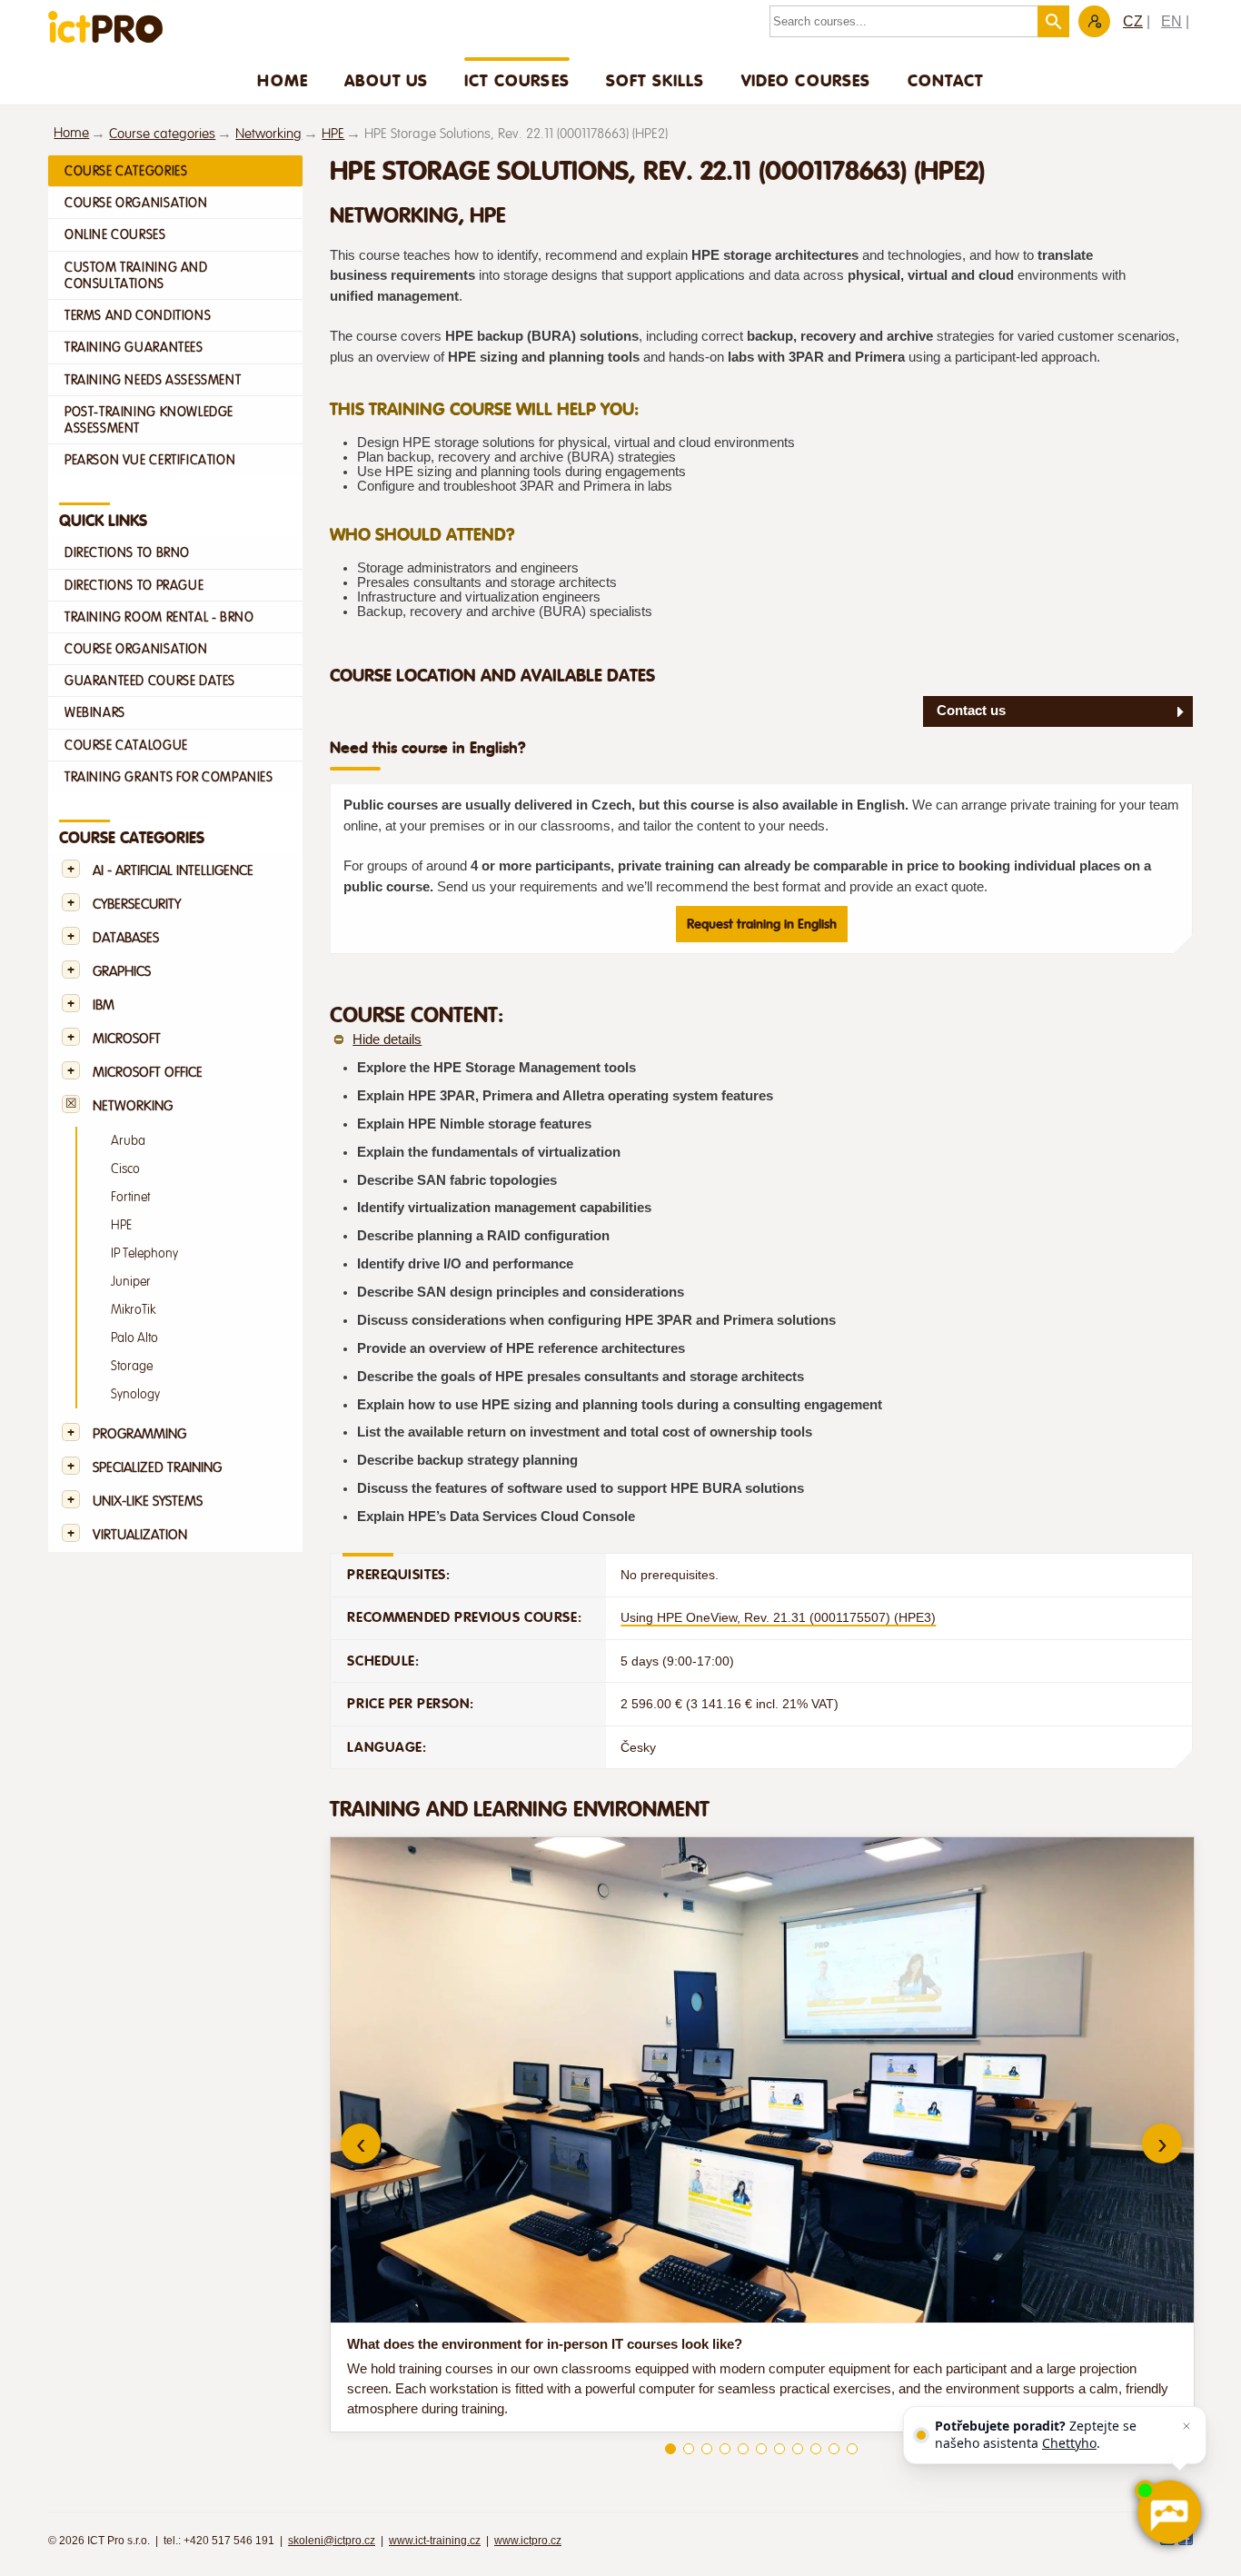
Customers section (1094, 21)
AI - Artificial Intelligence (173, 871)
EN (1172, 21)
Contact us (971, 711)
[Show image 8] (798, 2449)
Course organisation (136, 203)
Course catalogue (126, 745)
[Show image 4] (725, 2449)
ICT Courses (517, 80)
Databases (126, 938)
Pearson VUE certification (150, 460)
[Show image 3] (707, 2449)
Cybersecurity (137, 905)
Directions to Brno (127, 552)
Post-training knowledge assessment (149, 420)
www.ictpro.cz (528, 2541)
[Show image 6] (761, 2449)
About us (386, 80)
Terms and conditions (138, 315)
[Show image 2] (689, 2449)
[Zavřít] (1186, 2426)
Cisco (125, 1169)
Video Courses (806, 80)
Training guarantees (134, 347)
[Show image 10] (834, 2449)
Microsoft (127, 1039)
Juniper (131, 1282)
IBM (104, 1005)
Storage (132, 1366)
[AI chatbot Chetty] (1168, 2512)
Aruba (128, 1141)
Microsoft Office (148, 1073)
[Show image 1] (670, 2449)
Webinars (95, 712)
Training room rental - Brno (159, 617)
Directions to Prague (134, 585)
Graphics (122, 972)
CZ (1133, 21)
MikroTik (133, 1310)
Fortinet (130, 1197)
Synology (135, 1394)
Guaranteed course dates (150, 681)
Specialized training (157, 1468)
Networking (268, 134)
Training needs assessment (153, 380)
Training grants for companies (169, 777)
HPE (333, 134)
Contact (946, 80)
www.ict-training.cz (435, 2541)
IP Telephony (144, 1253)
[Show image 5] (743, 2449)
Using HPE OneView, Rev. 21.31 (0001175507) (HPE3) (778, 1617)
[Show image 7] (779, 2449)
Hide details (387, 1039)
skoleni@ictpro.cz (332, 2541)
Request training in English (762, 924)
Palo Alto (134, 1338)
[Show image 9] (816, 2449)
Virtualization (140, 1535)
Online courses (115, 234)
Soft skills (655, 80)
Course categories (162, 134)
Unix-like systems (148, 1502)
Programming (139, 1434)
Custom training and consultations (136, 275)
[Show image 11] (852, 2449)
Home (283, 80)
